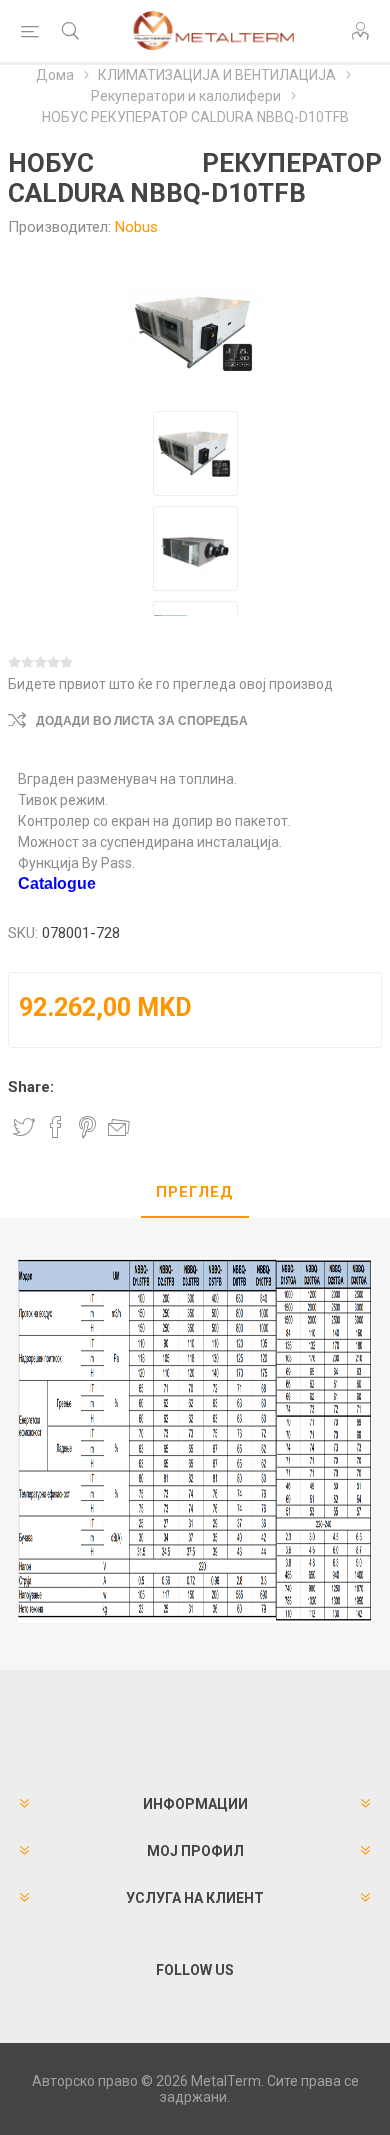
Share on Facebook (56, 1127)
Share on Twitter (24, 1127)
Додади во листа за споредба (142, 721)
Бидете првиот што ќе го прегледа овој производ (170, 684)
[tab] (195, 1193)
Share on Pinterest (87, 1127)
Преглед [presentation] (195, 1192)
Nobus (136, 227)
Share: (31, 1087)
